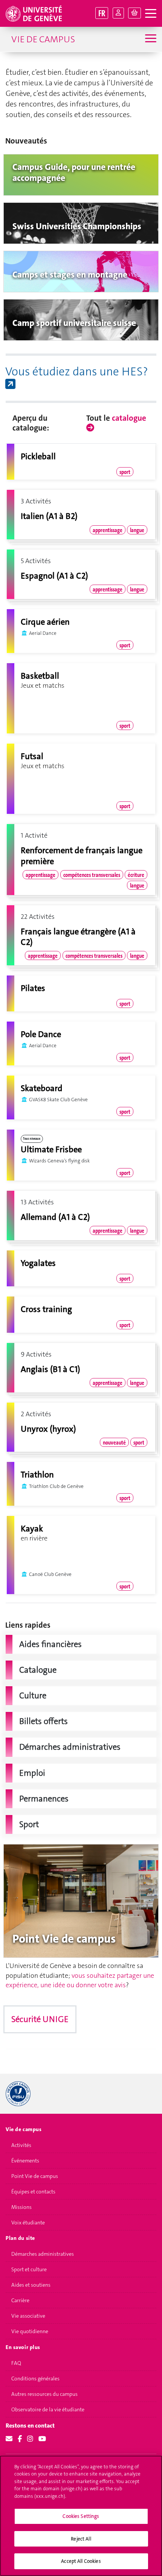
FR (102, 13)
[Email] (9, 2439)
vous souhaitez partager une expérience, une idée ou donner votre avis (80, 1980)
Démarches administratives (43, 2254)
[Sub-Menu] (150, 39)
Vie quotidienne (30, 2331)
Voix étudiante (28, 2223)
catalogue (129, 418)
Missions (21, 2207)
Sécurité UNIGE (40, 2019)
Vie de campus (43, 39)
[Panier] (134, 13)
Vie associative (28, 2316)
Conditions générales (35, 2378)
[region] (81, 2516)
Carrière (20, 2300)
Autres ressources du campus (44, 2394)
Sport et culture (29, 2269)
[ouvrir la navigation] (151, 14)
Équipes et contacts (33, 2192)
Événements (25, 2161)
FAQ (16, 2363)
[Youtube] (42, 2439)
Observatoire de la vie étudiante (48, 2409)
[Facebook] (20, 2439)
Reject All (81, 2539)
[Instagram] (30, 2439)
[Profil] (118, 13)
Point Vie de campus (35, 2176)
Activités (21, 2145)
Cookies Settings (81, 2516)
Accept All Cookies (81, 2561)
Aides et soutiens (31, 2285)
